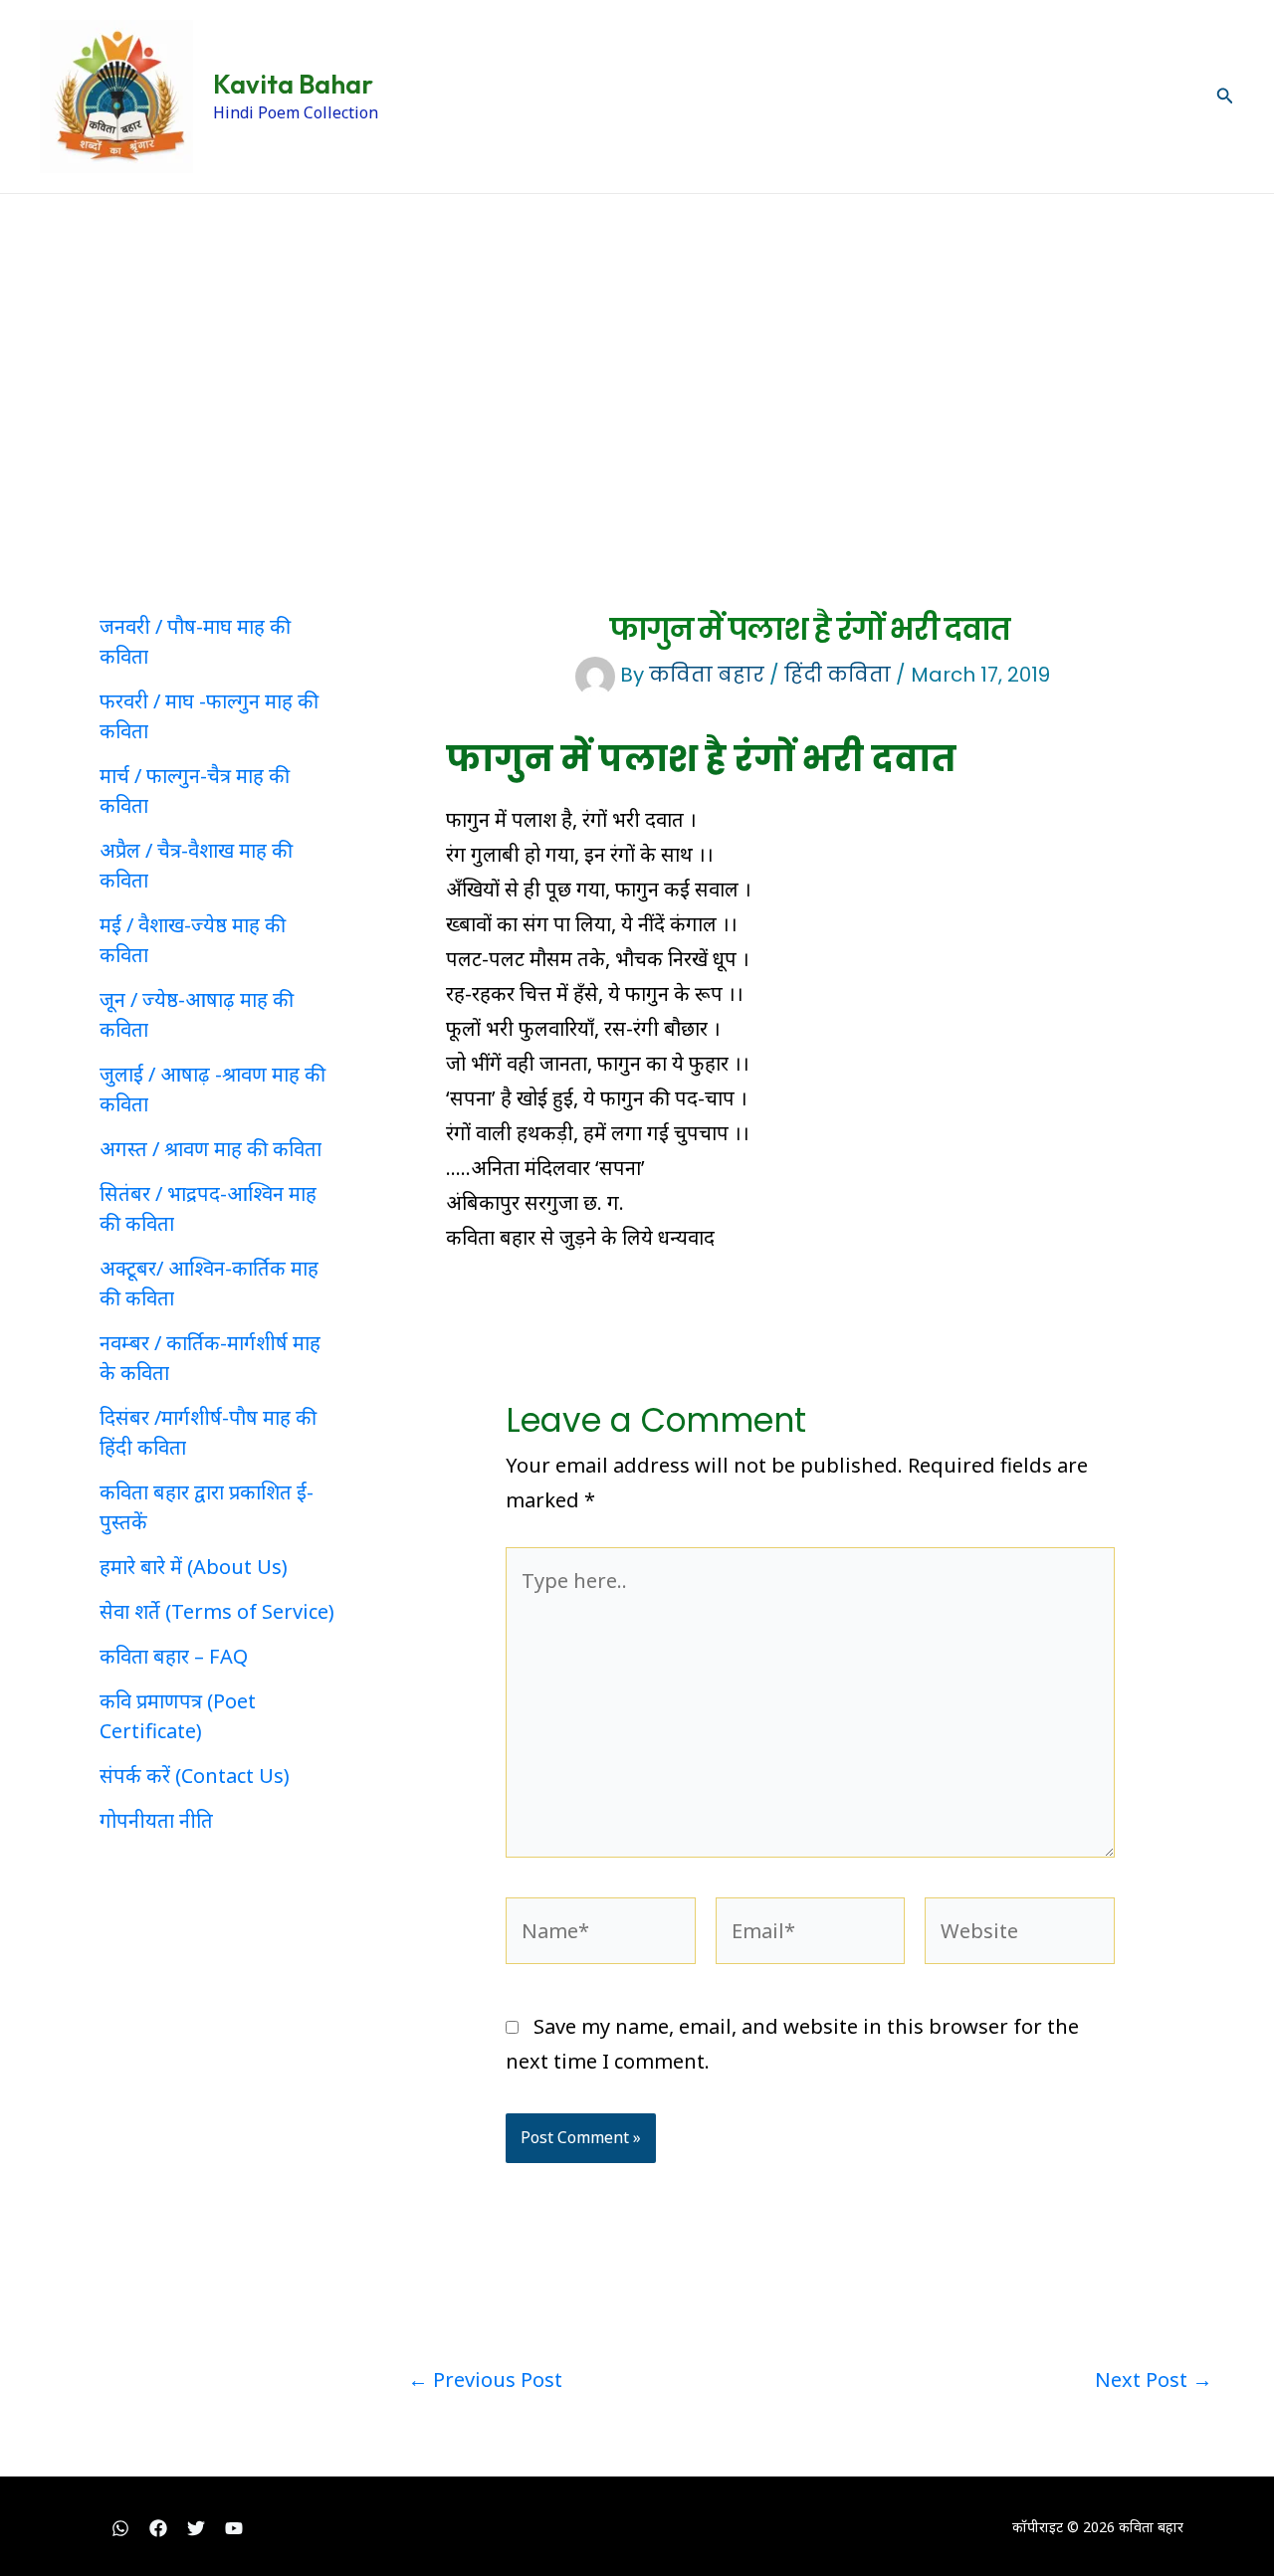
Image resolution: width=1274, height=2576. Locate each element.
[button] (1225, 97)
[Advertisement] (637, 343)
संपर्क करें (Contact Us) (195, 1776)
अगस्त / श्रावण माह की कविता (211, 1149)
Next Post (1154, 2380)
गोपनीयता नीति (156, 1820)
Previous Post (485, 2380)
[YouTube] (234, 2528)
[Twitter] (196, 2528)
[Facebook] (158, 2528)
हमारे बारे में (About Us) (194, 1567)
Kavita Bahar (293, 84)
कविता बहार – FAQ (174, 1656)
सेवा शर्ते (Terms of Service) (217, 1611)
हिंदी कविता (838, 675)
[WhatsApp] (120, 2528)
